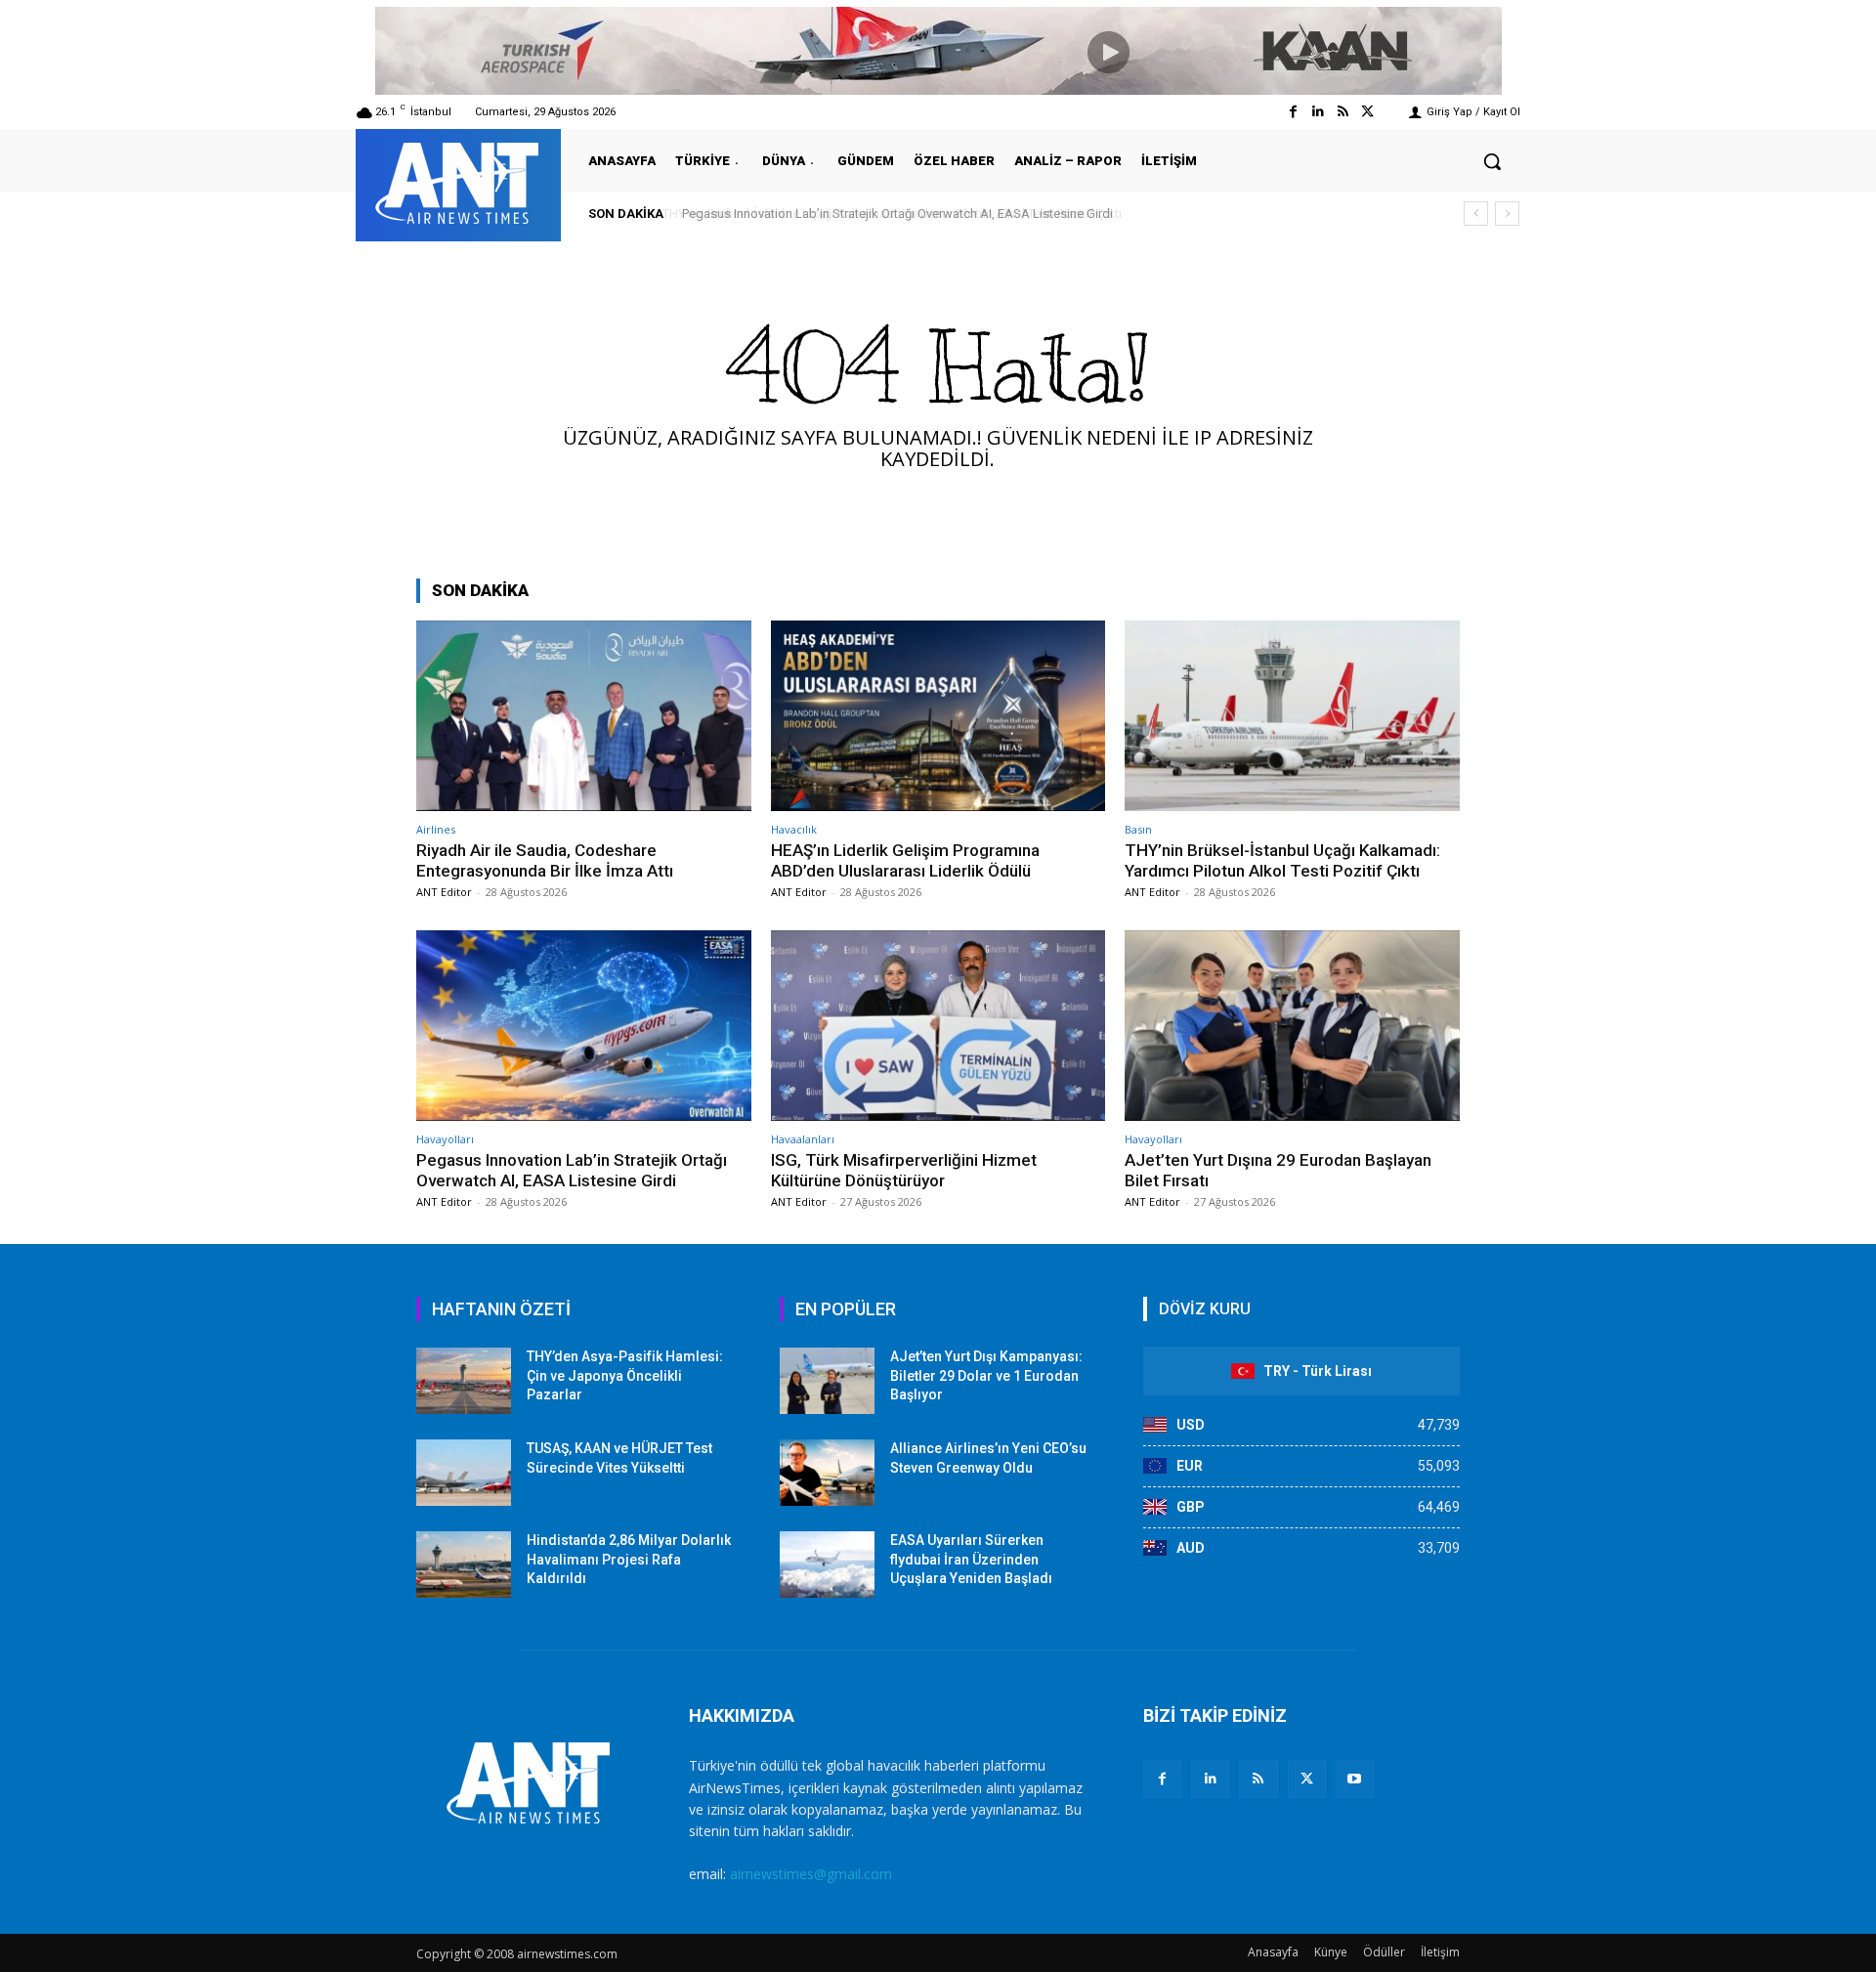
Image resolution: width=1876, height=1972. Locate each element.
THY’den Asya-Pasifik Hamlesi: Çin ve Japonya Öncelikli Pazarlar (625, 1375)
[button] (1492, 161)
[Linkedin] (1318, 112)
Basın (1138, 829)
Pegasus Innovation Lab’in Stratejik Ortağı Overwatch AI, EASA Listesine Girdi (894, 214)
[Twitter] (1367, 112)
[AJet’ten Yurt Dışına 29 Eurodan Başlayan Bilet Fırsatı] (1292, 1026)
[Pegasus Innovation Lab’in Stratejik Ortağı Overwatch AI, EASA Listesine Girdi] (584, 1026)
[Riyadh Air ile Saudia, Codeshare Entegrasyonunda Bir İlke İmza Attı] (584, 716)
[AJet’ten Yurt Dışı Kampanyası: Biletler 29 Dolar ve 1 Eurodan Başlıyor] (827, 1381)
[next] (1507, 214)
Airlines (436, 829)
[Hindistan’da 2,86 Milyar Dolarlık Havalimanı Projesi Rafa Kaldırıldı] (464, 1565)
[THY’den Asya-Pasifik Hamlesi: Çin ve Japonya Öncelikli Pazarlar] (464, 1381)
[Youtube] (1355, 1779)
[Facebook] (1293, 112)
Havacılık (794, 829)
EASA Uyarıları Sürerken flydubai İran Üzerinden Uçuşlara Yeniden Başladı (971, 1559)
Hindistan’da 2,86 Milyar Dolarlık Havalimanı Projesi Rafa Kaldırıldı (629, 1559)
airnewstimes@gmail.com (811, 1874)
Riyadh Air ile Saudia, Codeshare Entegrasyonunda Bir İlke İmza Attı (545, 860)
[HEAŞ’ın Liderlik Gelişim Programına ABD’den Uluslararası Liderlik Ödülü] (938, 716)
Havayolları (445, 1139)
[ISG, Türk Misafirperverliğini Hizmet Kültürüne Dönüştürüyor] (938, 1026)
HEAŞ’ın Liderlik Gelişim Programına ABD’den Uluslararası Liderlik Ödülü (905, 860)
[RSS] (1258, 1779)
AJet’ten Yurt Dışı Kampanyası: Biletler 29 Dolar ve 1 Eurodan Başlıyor (986, 1375)
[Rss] (1343, 112)
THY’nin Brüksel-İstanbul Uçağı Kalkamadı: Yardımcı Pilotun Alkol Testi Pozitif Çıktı (1282, 860)
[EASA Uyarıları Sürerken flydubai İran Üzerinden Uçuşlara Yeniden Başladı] (827, 1565)
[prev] (1476, 214)
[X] (1307, 1779)
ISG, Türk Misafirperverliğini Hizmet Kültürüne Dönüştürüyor (904, 1170)
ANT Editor (444, 892)
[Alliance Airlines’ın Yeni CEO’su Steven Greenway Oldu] (827, 1473)
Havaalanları (803, 1139)
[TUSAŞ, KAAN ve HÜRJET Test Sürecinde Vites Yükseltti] (464, 1473)
